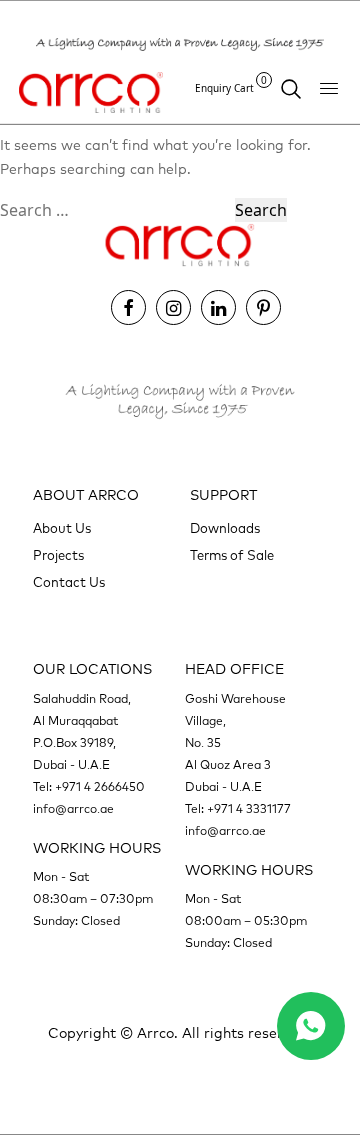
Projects (58, 556)
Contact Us (69, 583)
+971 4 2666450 (100, 788)
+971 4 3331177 (249, 810)
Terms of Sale (232, 556)
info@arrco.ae (73, 810)
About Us (62, 529)
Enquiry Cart (231, 87)
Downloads (225, 529)
